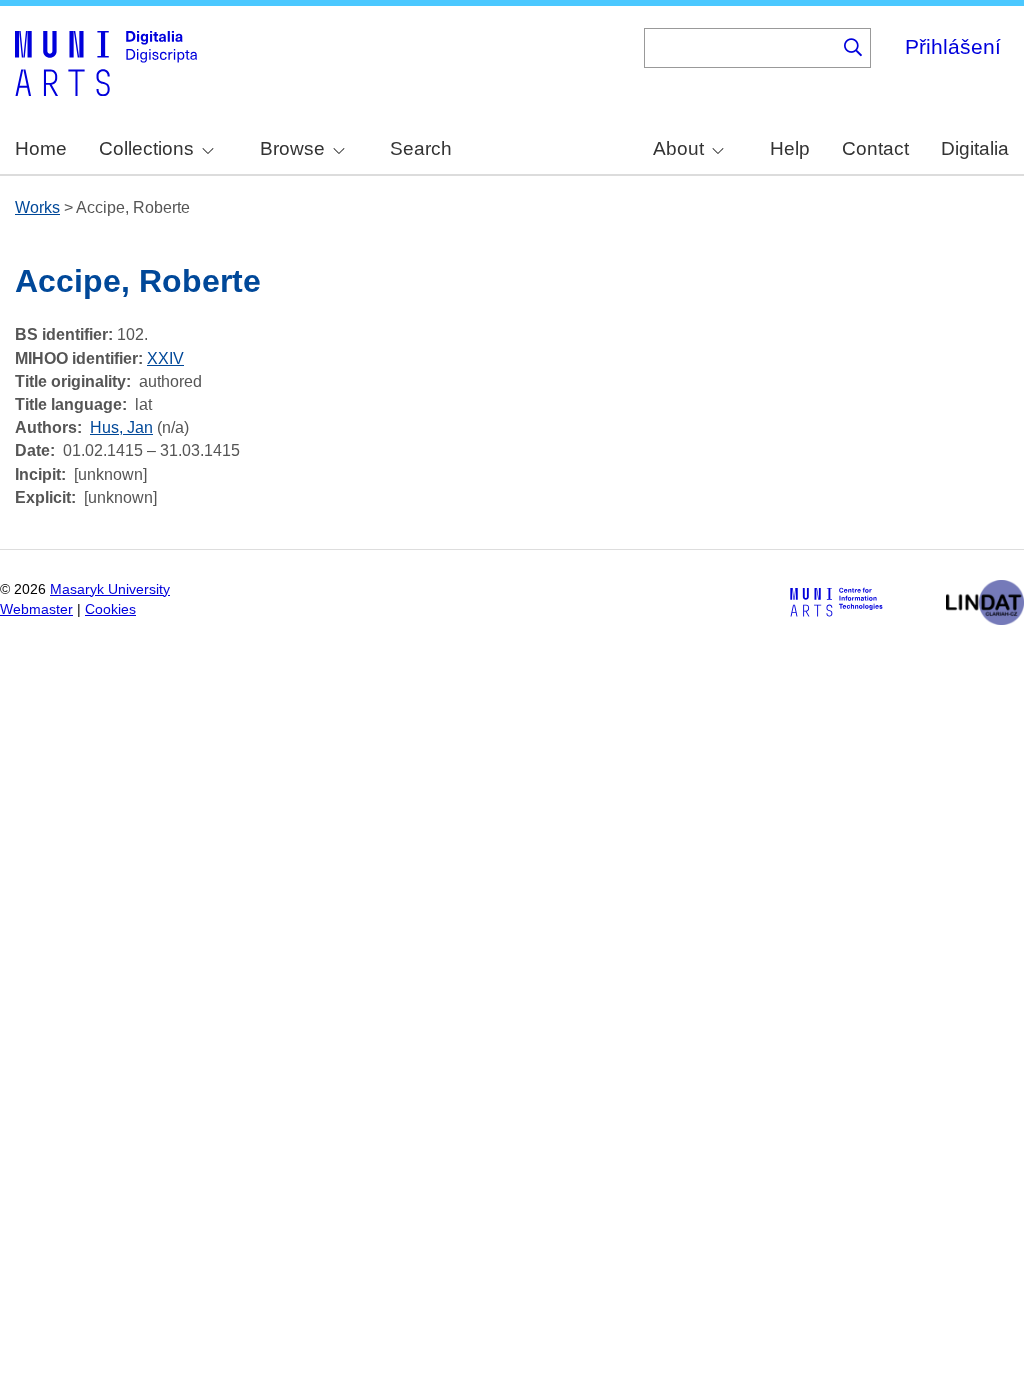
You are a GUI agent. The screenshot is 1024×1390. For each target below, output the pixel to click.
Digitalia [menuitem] (975, 148)
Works (37, 207)
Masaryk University (110, 589)
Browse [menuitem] (292, 148)
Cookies (110, 609)
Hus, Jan (121, 427)
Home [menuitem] (41, 148)
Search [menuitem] (421, 148)
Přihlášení (953, 46)
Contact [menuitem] (875, 148)
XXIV (165, 358)
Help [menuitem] (790, 148)
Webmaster (36, 609)
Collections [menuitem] (146, 148)
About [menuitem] (678, 148)
